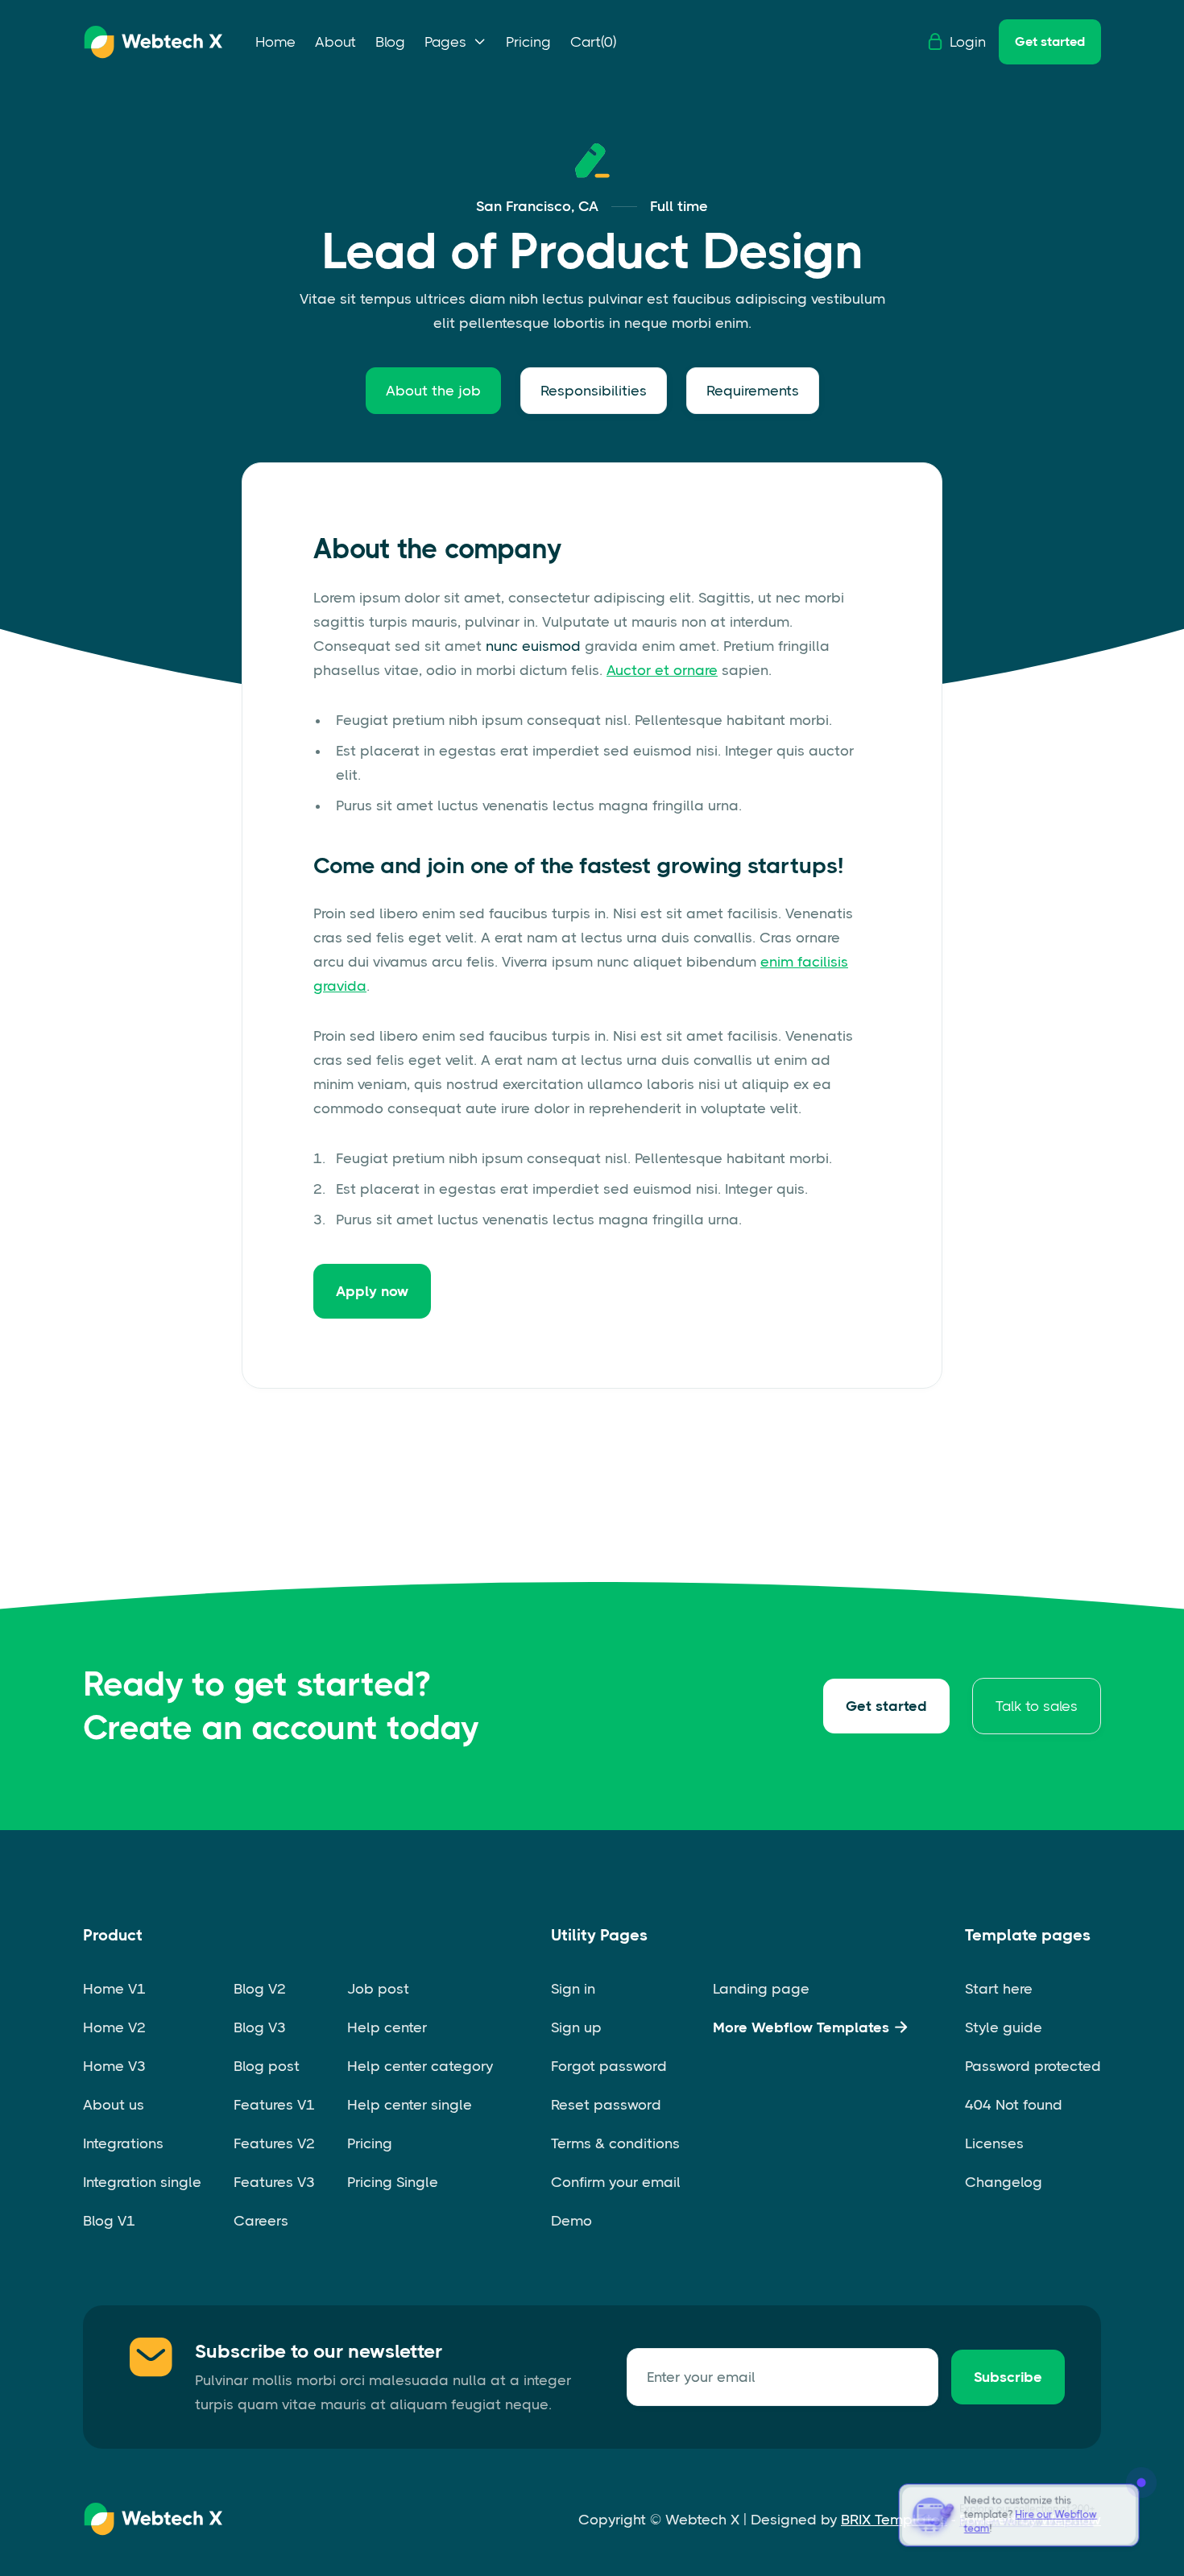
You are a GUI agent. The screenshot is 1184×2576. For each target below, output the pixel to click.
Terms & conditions (615, 2143)
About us (114, 2105)
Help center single (410, 2105)
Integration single (142, 2182)
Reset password (606, 2105)
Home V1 (114, 1989)
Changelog (1004, 2182)
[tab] (433, 391)
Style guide (1004, 2027)
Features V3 (274, 2182)
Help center (387, 2027)
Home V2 (114, 2027)
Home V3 (114, 2066)
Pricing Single (393, 2182)
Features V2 (274, 2143)
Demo (571, 2221)
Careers (261, 2221)
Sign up (576, 2027)
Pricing (528, 42)
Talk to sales (1037, 1706)
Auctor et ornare (662, 670)
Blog (390, 42)
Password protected (1033, 2066)
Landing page (761, 1989)
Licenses (994, 2143)
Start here (999, 1989)
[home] (153, 42)
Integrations (123, 2143)
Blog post (267, 2066)
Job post (378, 1989)
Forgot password (609, 2066)
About (335, 42)
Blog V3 (260, 2027)
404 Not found (1014, 2105)
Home (275, 42)
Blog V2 (260, 1989)
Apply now (372, 1291)
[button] (455, 42)
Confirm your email (616, 2182)
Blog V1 (109, 2221)
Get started (1050, 41)
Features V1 (274, 2105)
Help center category (420, 2066)
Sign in (573, 1989)
